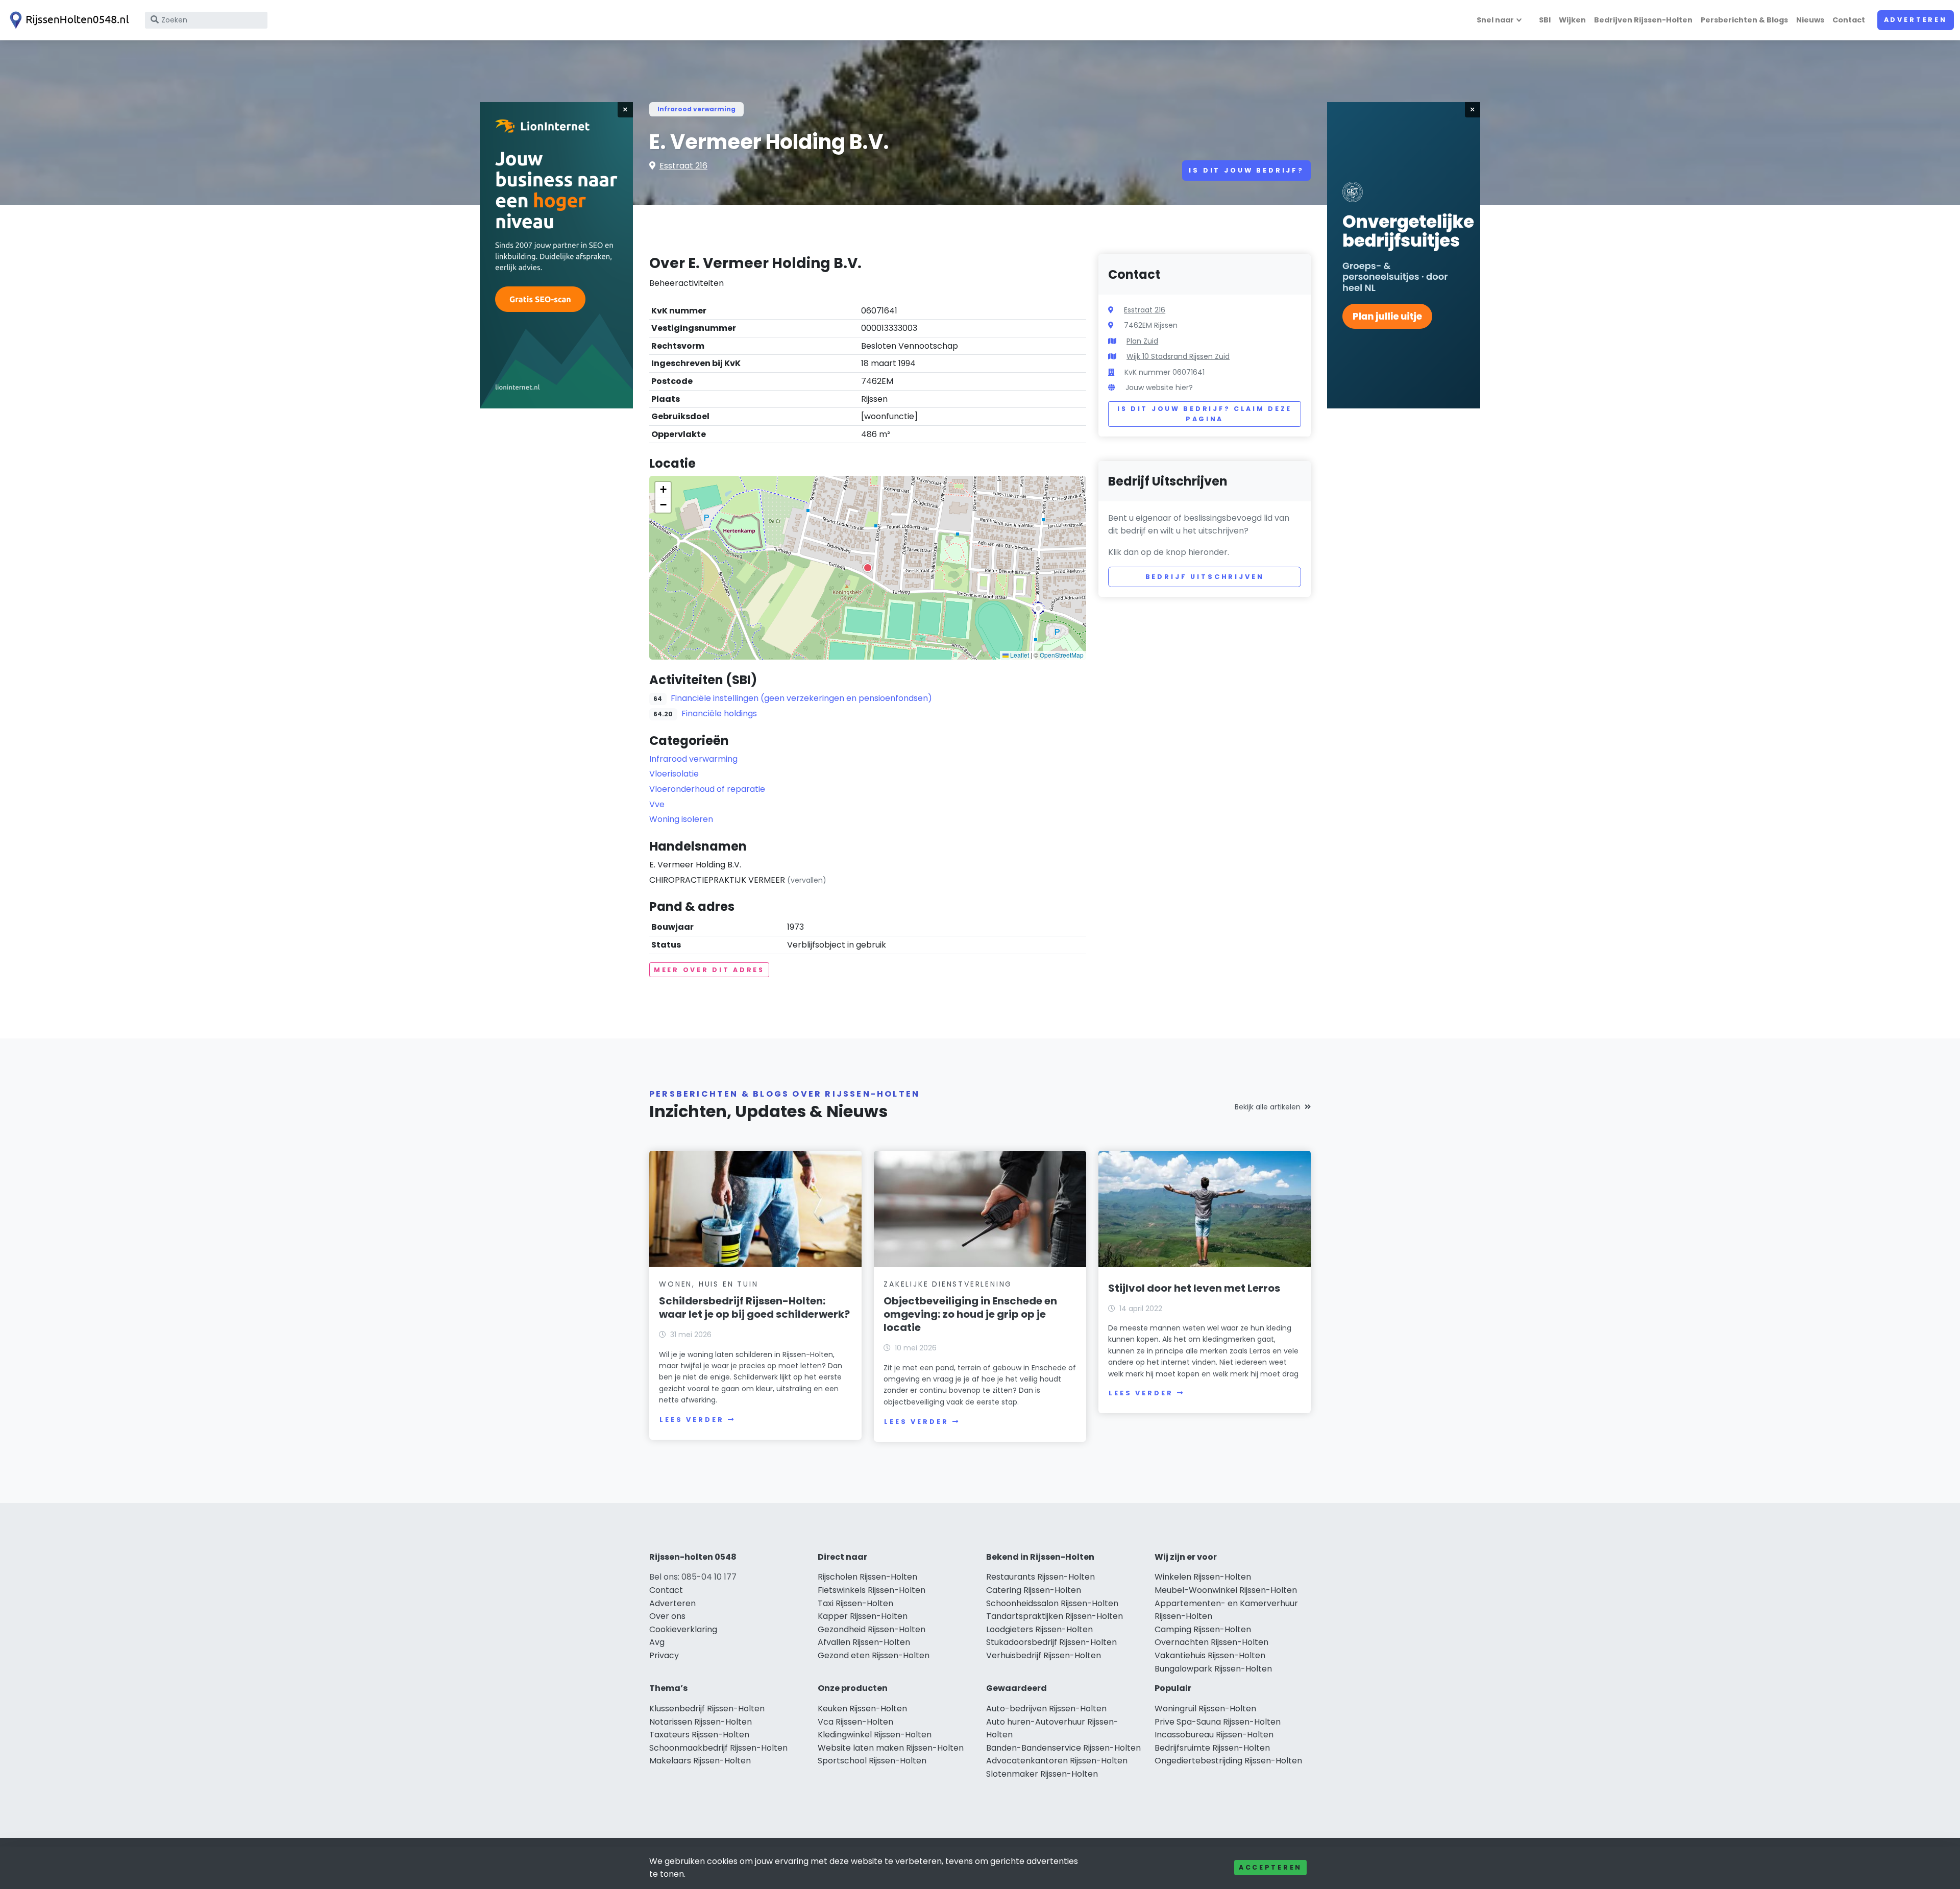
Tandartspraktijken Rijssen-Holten (1055, 1616)
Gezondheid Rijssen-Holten (872, 1629)
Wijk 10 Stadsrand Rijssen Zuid (1178, 356)
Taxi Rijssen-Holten (855, 1603)
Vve (657, 804)
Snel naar (1495, 20)
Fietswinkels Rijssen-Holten (872, 1590)
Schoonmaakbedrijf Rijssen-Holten (718, 1748)
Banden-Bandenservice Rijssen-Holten (1063, 1748)
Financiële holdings (719, 713)
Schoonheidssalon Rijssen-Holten (1052, 1603)
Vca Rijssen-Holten (855, 1722)
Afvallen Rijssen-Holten (864, 1642)
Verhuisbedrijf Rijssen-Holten (1044, 1655)
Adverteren (1916, 20)
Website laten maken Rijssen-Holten (891, 1748)
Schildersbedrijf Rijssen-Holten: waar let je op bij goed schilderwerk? (754, 1307)
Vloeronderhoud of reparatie (707, 789)
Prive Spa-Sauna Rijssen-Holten (1218, 1722)
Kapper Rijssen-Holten (863, 1616)
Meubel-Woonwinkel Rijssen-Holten (1226, 1590)
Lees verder (692, 1420)
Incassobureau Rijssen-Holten (1214, 1735)
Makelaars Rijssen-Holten (700, 1761)
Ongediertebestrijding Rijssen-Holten (1228, 1761)
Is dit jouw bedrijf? (1246, 170)
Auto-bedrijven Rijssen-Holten (1046, 1709)
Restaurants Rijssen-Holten (1040, 1577)
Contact (1849, 20)
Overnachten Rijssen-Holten (1211, 1642)
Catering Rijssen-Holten (1034, 1590)
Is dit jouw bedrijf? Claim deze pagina (1205, 414)
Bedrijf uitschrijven (1205, 577)
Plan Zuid (1142, 341)
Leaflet (1019, 655)
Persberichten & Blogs (1744, 20)
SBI (1545, 20)
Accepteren (1270, 1867)
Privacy (664, 1655)
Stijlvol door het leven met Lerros (1194, 1288)
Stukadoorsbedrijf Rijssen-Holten (1051, 1642)
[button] (868, 568)
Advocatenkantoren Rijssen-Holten (1057, 1761)
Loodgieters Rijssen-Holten (1039, 1629)
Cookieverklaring (683, 1629)
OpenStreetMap (1062, 655)
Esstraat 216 (683, 166)
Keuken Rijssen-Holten (862, 1709)
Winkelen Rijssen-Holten (1203, 1577)
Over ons (667, 1616)
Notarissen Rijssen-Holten (701, 1722)
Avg (657, 1642)
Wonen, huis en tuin (708, 1284)
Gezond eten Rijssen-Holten (874, 1655)
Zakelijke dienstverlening (948, 1284)
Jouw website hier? (1159, 388)
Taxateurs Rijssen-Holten (699, 1735)
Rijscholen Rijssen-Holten (867, 1577)
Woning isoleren (681, 819)
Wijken (1572, 20)
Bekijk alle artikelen (1268, 1107)
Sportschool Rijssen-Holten (872, 1761)
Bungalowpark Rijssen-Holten (1213, 1669)
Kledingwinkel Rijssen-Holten (875, 1735)
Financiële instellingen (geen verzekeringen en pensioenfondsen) (801, 698)
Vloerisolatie (674, 774)
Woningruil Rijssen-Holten (1205, 1709)
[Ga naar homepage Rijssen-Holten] (67, 20)
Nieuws (1810, 20)
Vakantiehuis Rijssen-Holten (1210, 1655)
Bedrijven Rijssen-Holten (1643, 20)
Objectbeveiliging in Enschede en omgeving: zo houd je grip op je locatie (970, 1314)
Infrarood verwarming (696, 109)
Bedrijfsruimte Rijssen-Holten (1212, 1748)
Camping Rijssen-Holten (1203, 1629)
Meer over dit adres (709, 970)
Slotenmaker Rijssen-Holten (1042, 1774)
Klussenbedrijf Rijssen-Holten (707, 1709)
